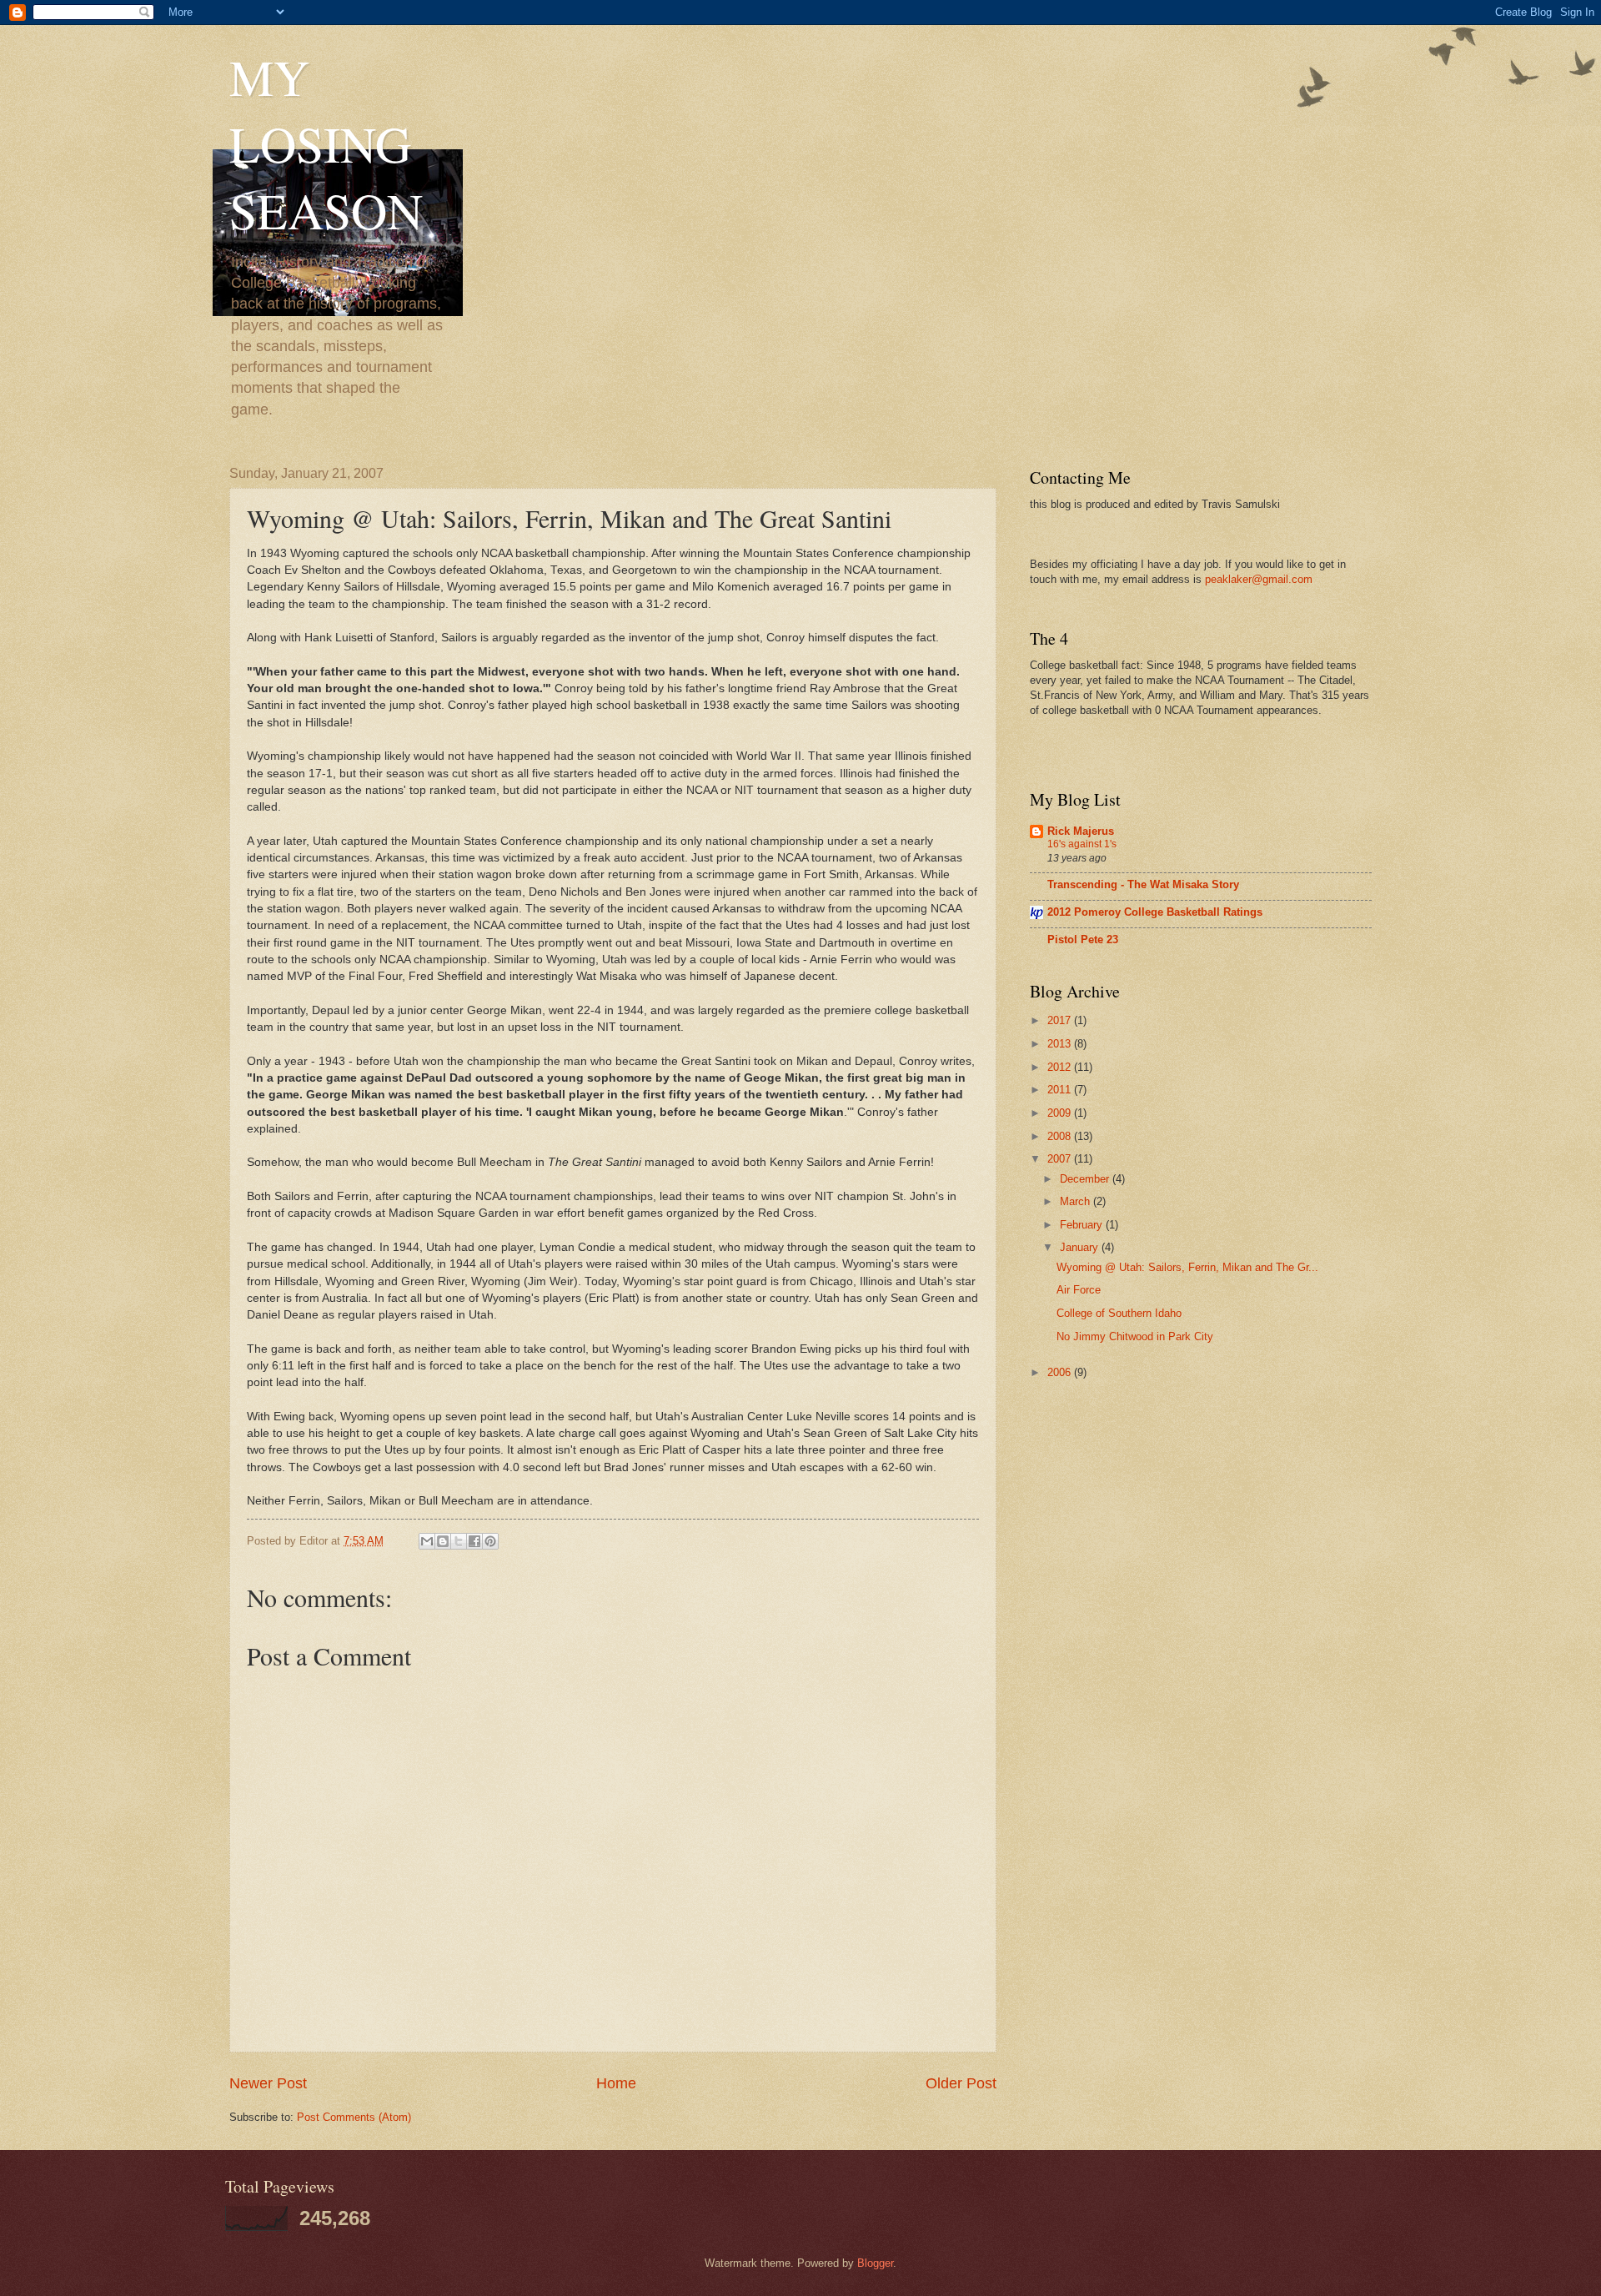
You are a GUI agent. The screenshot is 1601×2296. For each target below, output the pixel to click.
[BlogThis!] (443, 1541)
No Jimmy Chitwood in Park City (1135, 1336)
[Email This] (427, 1541)
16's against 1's (1082, 844)
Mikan (526, 1010)
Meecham (506, 1162)
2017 (1061, 1020)
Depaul (331, 1010)
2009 (1061, 1113)
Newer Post (268, 2083)
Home (616, 2083)
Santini (265, 705)
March (1077, 1201)
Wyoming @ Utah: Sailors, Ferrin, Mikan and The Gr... (1187, 1267)
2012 (1061, 1067)
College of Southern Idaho (1119, 1313)
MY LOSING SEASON (326, 143)
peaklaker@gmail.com (1259, 579)
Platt (624, 1298)
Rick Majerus (1081, 831)
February (1083, 1225)
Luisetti (354, 638)
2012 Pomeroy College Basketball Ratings (1155, 912)
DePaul (426, 1078)
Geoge (763, 1078)
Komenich (743, 587)
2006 (1061, 1372)
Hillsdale (418, 587)
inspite (666, 925)
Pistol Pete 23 (1083, 940)
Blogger (875, 2263)
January (1081, 1247)
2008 (1061, 1136)
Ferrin (856, 960)
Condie (597, 1247)
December (1086, 1179)
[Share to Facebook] (474, 1541)
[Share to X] (459, 1541)
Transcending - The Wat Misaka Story (1143, 884)
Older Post (961, 2083)
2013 (1061, 1044)
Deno (543, 892)
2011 (1061, 1090)
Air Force (1079, 1290)
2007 (1061, 1159)
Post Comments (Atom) (354, 2117)
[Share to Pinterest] (490, 1541)
